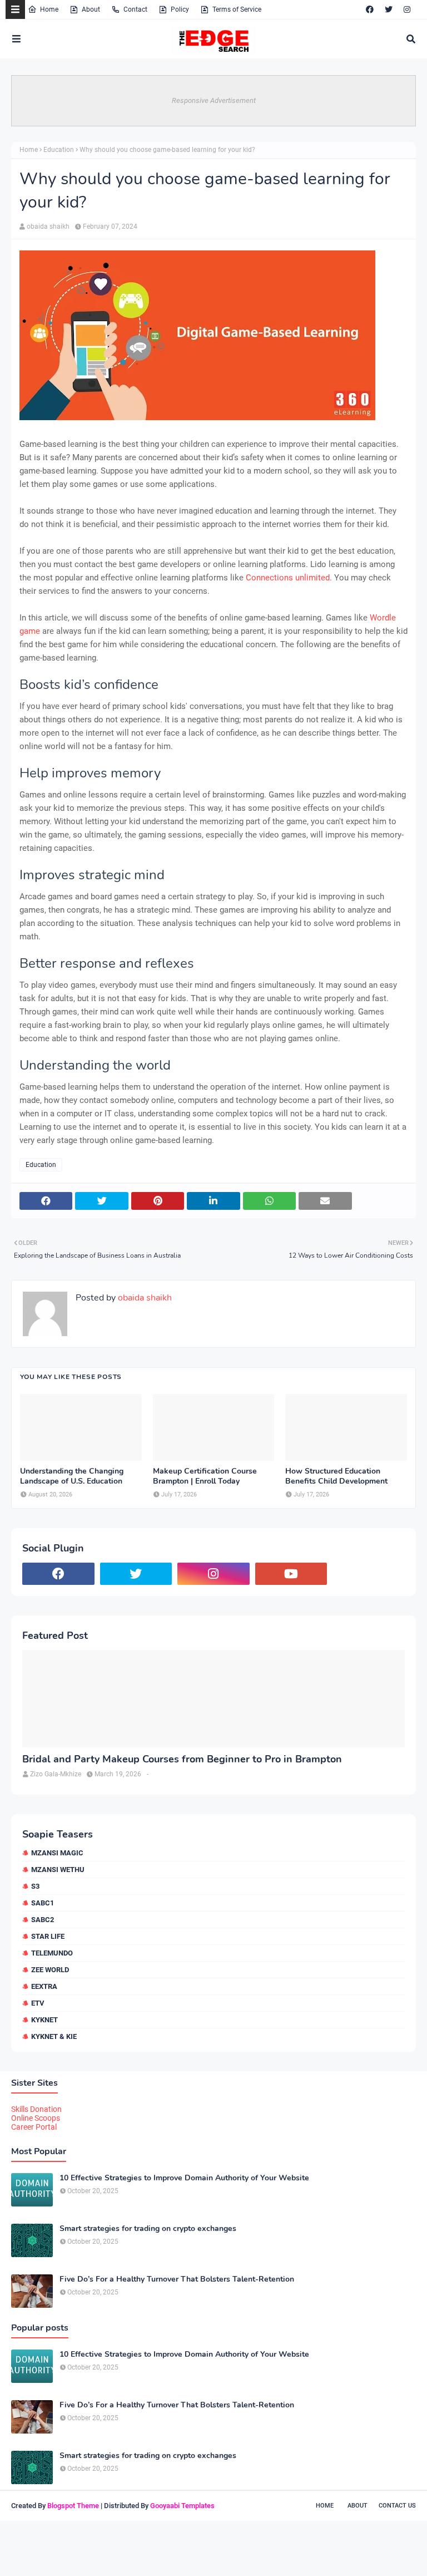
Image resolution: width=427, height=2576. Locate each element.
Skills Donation (36, 2109)
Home (49, 9)
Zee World (50, 1970)
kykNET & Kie (54, 2036)
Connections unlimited (288, 578)
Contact (135, 9)
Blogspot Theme (73, 2506)
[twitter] (389, 9)
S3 (35, 1886)
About (91, 9)
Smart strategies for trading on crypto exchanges (148, 2229)
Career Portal (34, 2127)
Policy (180, 9)
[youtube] (291, 1574)
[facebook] (370, 9)
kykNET (44, 2020)
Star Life (48, 1936)
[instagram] (407, 9)
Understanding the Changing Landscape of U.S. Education (72, 1476)
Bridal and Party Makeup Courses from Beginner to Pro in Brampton (182, 1759)
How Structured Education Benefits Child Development (336, 1476)
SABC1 (43, 1903)
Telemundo (52, 1953)
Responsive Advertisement (214, 100)
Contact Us (397, 2506)
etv (38, 2003)
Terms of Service (237, 9)
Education (59, 150)
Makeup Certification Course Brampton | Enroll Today (205, 1476)
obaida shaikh (48, 226)
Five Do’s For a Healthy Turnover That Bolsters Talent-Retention (177, 2279)
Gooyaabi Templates (182, 2506)
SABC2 (43, 1920)
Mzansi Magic (57, 1853)
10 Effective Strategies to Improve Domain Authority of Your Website (184, 2178)
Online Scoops (36, 2118)
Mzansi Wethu (58, 1870)
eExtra (44, 1986)
